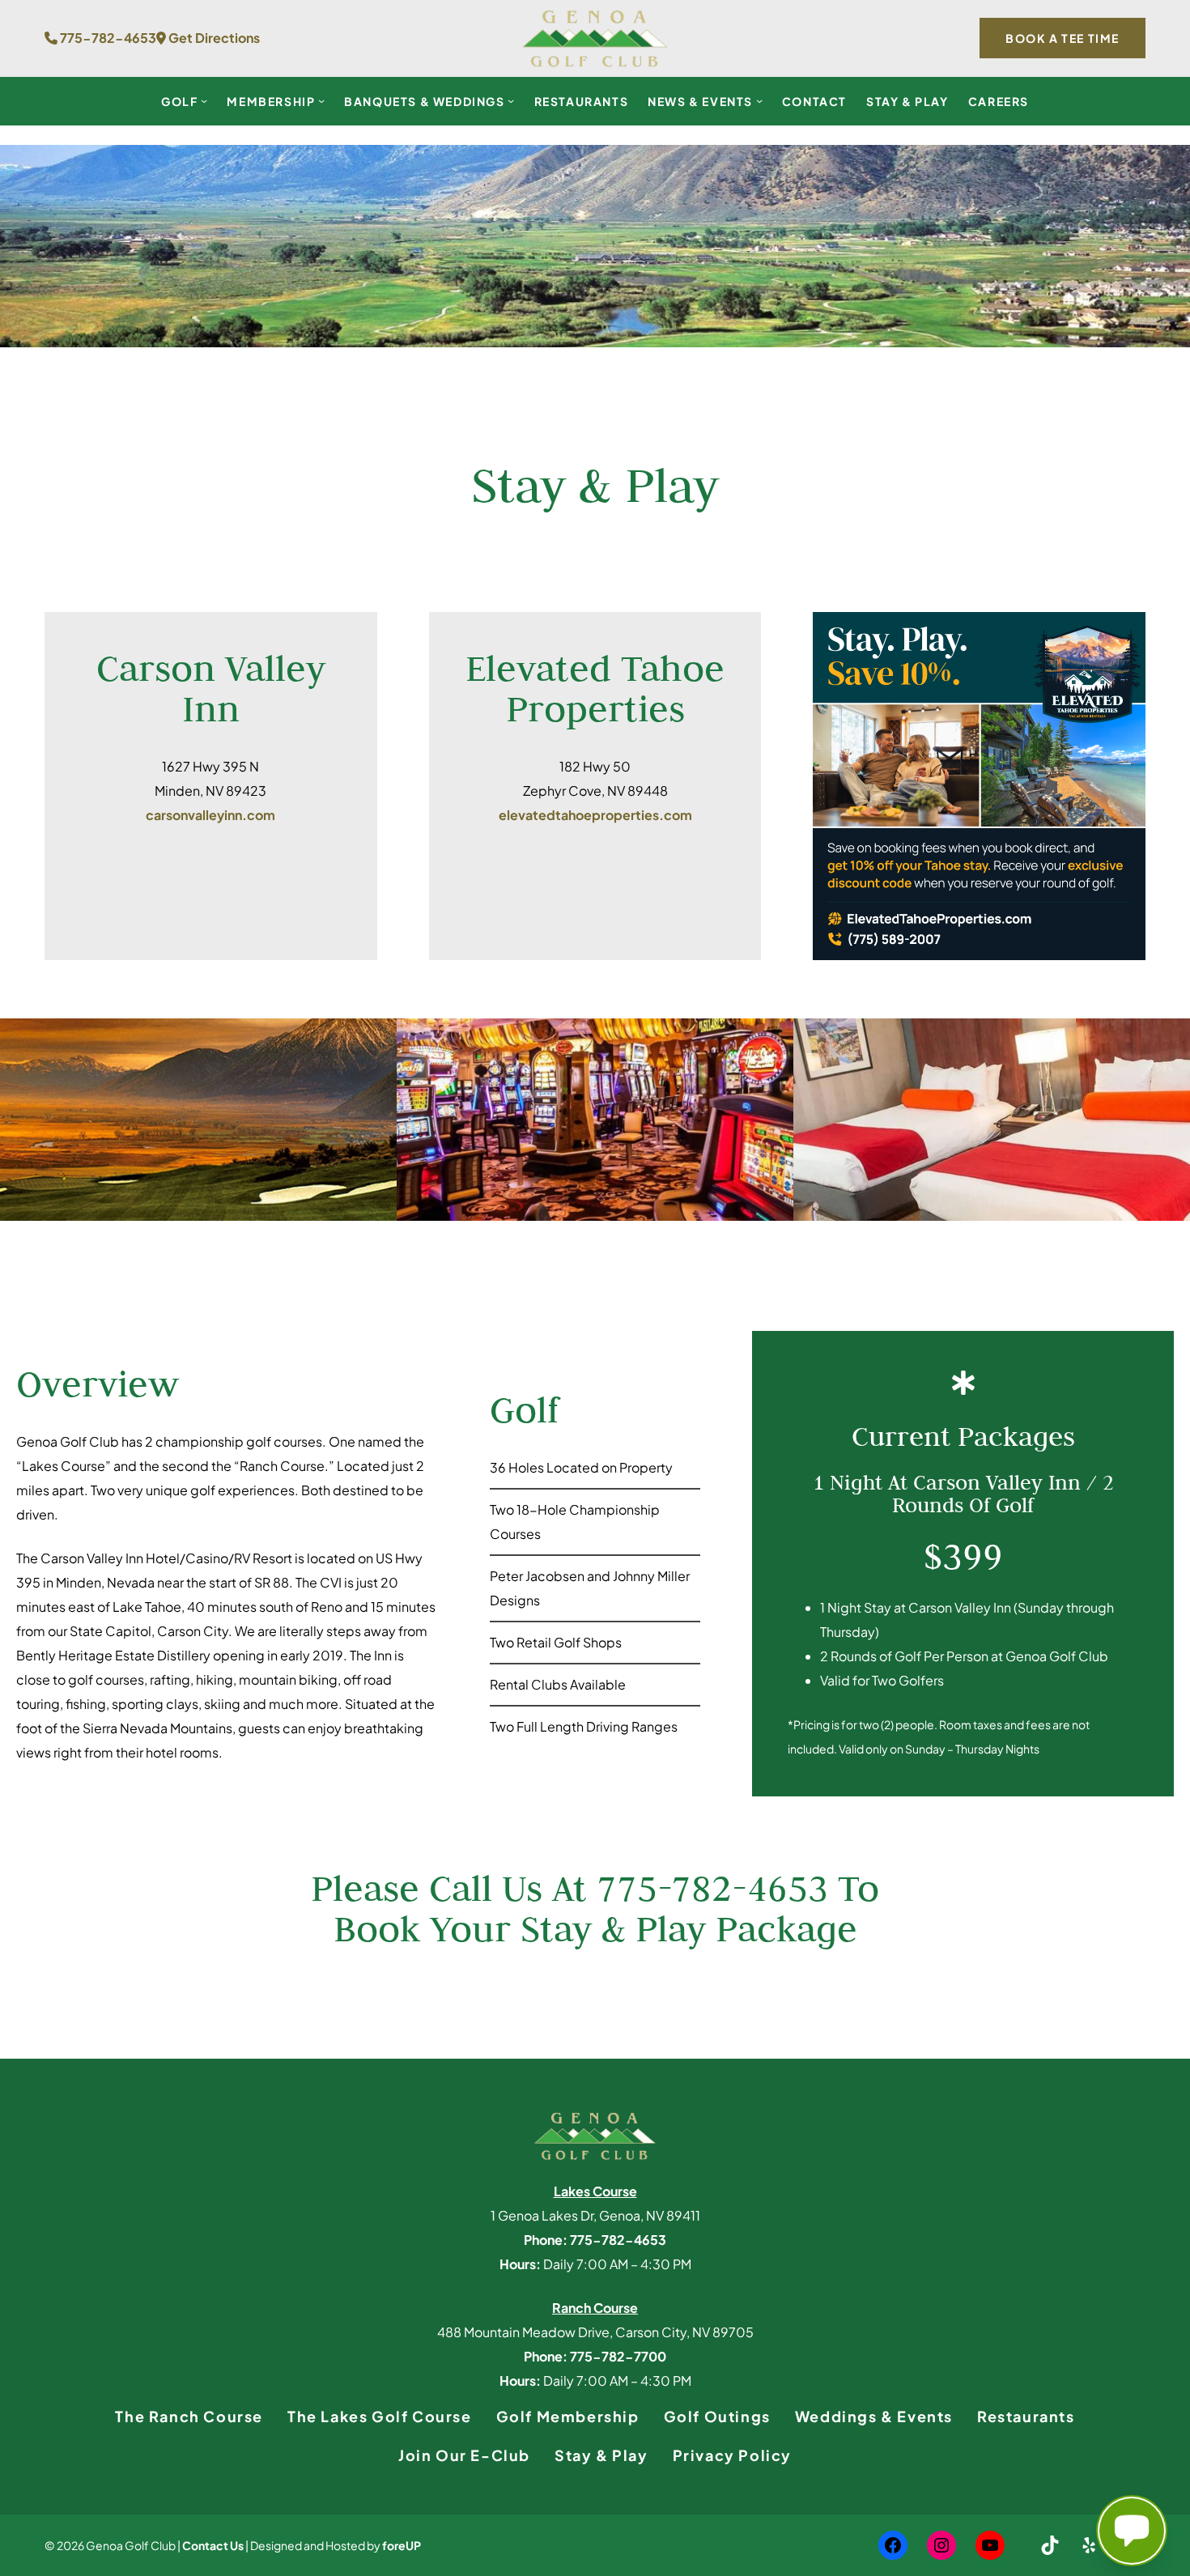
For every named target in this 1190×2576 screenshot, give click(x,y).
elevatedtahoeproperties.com (595, 815)
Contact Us (213, 2545)
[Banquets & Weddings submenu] (511, 100)
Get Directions (213, 38)
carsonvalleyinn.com (210, 815)
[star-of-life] (963, 1383)
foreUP (402, 2545)
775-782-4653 (107, 38)
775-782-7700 (618, 2356)
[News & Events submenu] (759, 100)
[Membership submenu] (321, 100)
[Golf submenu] (204, 100)
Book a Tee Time (1062, 38)
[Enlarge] (1124, 633)
